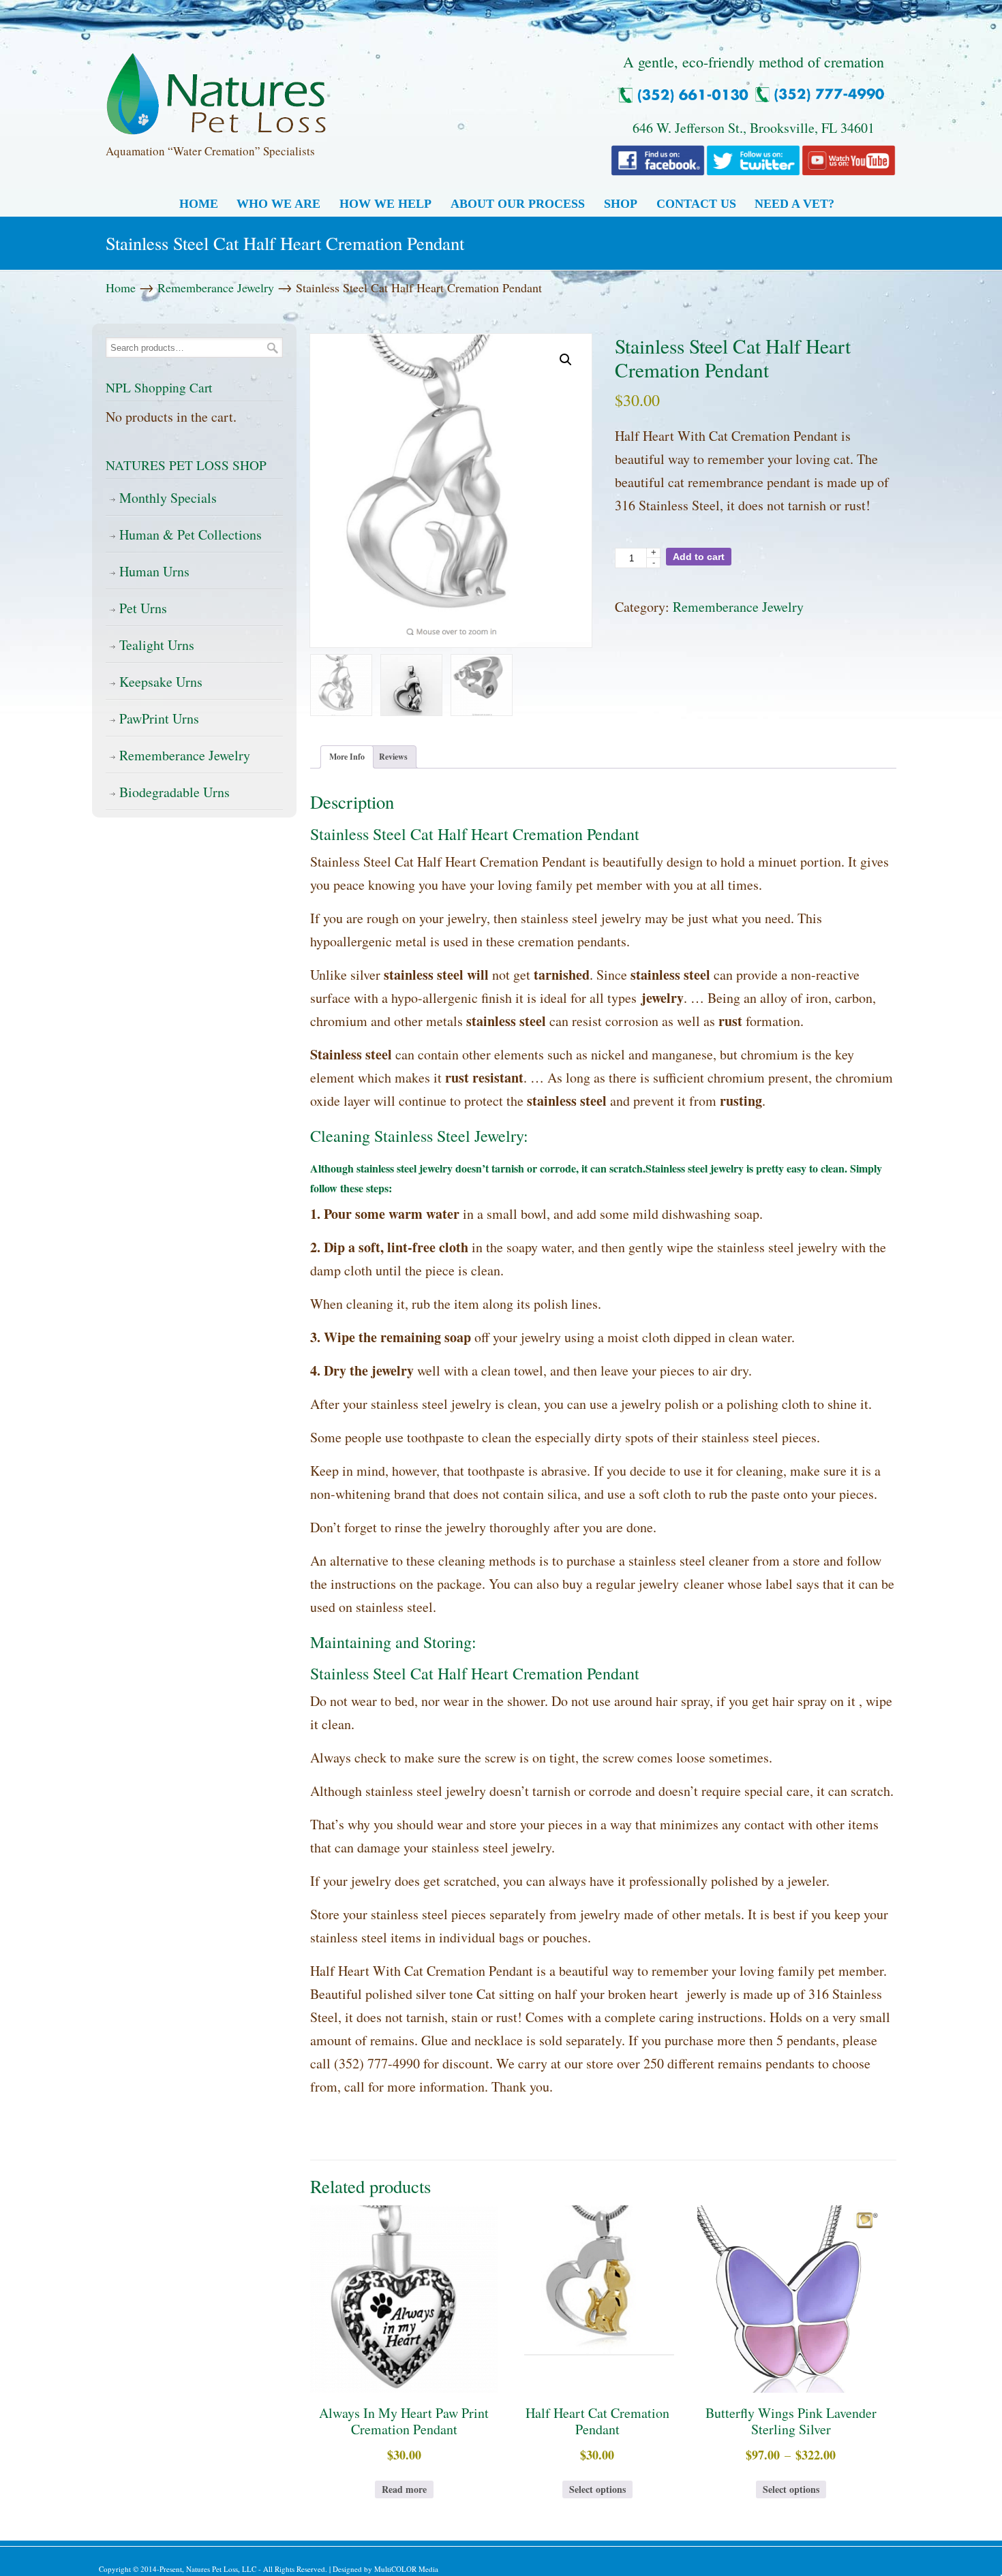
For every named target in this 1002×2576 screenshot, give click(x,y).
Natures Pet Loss (216, 88)
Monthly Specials (168, 498)
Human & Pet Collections (191, 534)
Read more (404, 2489)
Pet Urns (143, 608)
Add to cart (699, 557)
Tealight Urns (157, 645)
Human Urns (154, 571)
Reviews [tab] (393, 757)
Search (273, 348)
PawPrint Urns (159, 718)
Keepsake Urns (161, 682)
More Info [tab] (347, 757)
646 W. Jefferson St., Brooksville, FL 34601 (754, 128)
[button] (566, 360)
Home (121, 288)
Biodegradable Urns (174, 792)
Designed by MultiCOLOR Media (385, 2569)
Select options (597, 2489)
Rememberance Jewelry (216, 288)
